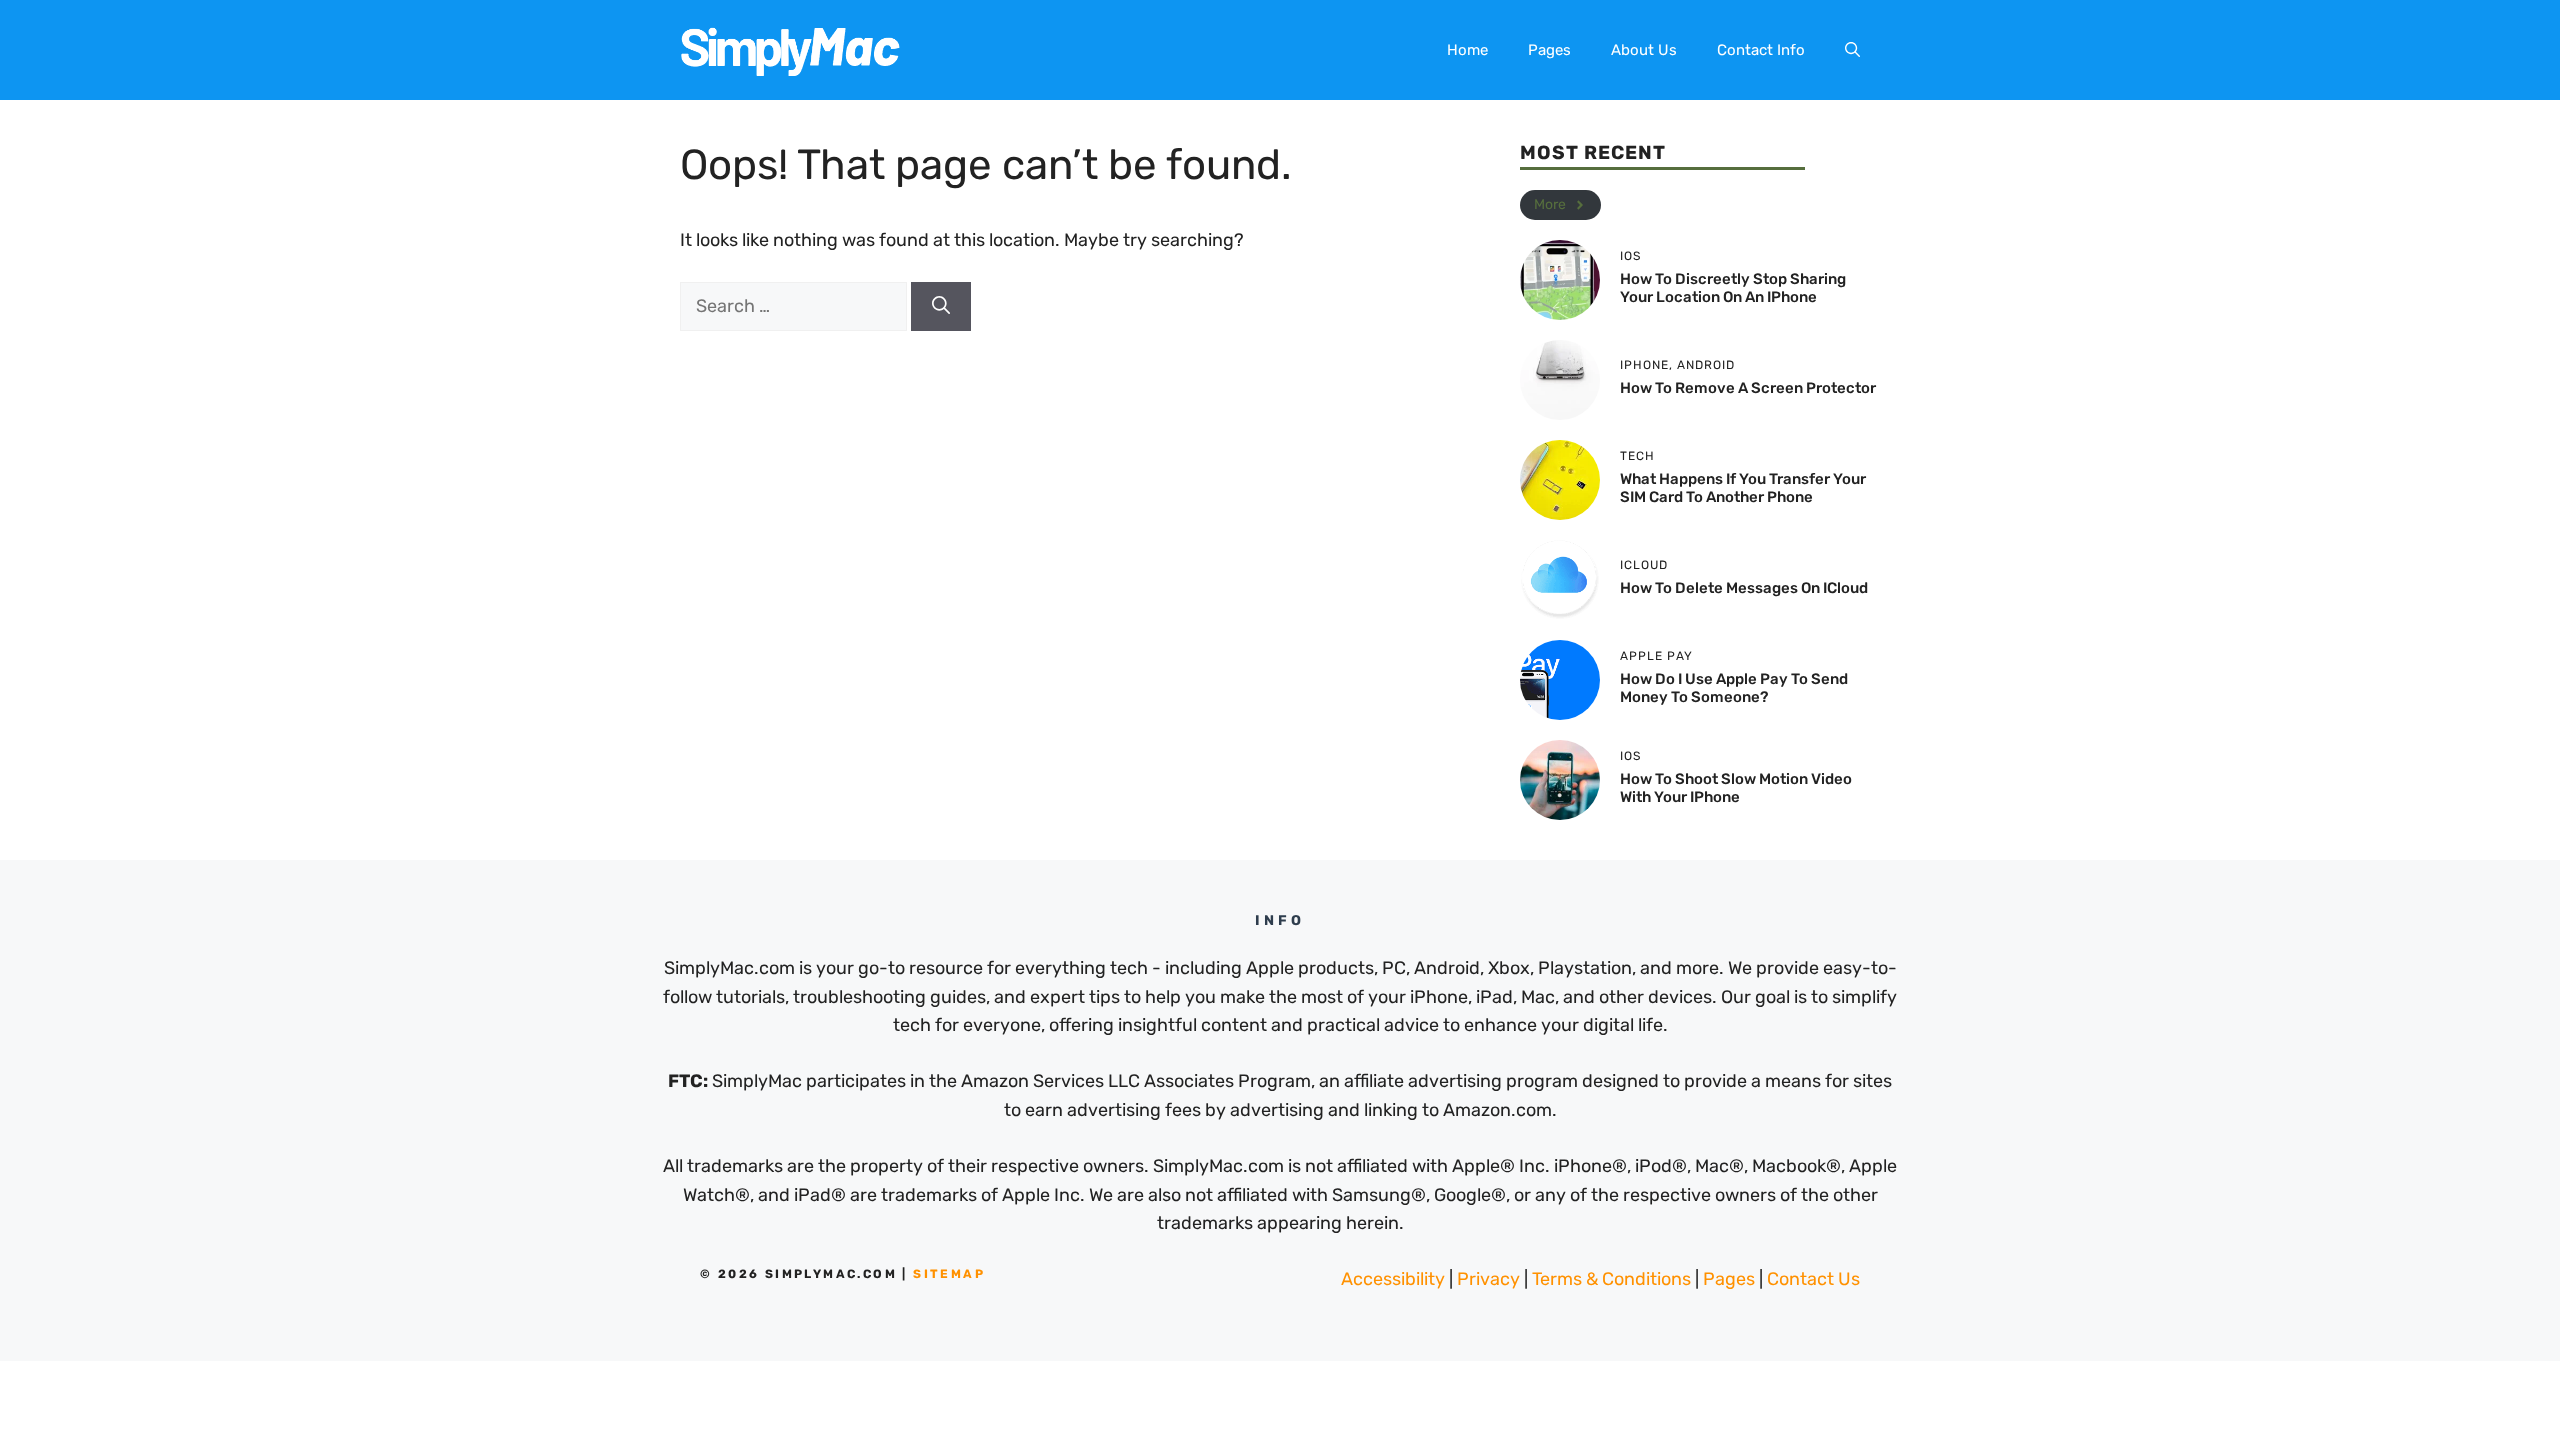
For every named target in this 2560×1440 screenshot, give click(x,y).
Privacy (1488, 1279)
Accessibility (1393, 1279)
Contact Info (1761, 50)
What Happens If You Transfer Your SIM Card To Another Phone (1743, 488)
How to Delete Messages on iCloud (1744, 588)
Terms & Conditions (1611, 1279)
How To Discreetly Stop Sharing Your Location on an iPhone (1733, 288)
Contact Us (1813, 1279)
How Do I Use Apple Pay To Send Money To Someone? (1734, 688)
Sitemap (949, 1274)
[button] (1852, 50)
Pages (1549, 50)
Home (1467, 50)
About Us (1644, 50)
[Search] (941, 306)
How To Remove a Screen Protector (1748, 388)
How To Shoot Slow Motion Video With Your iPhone (1736, 788)
